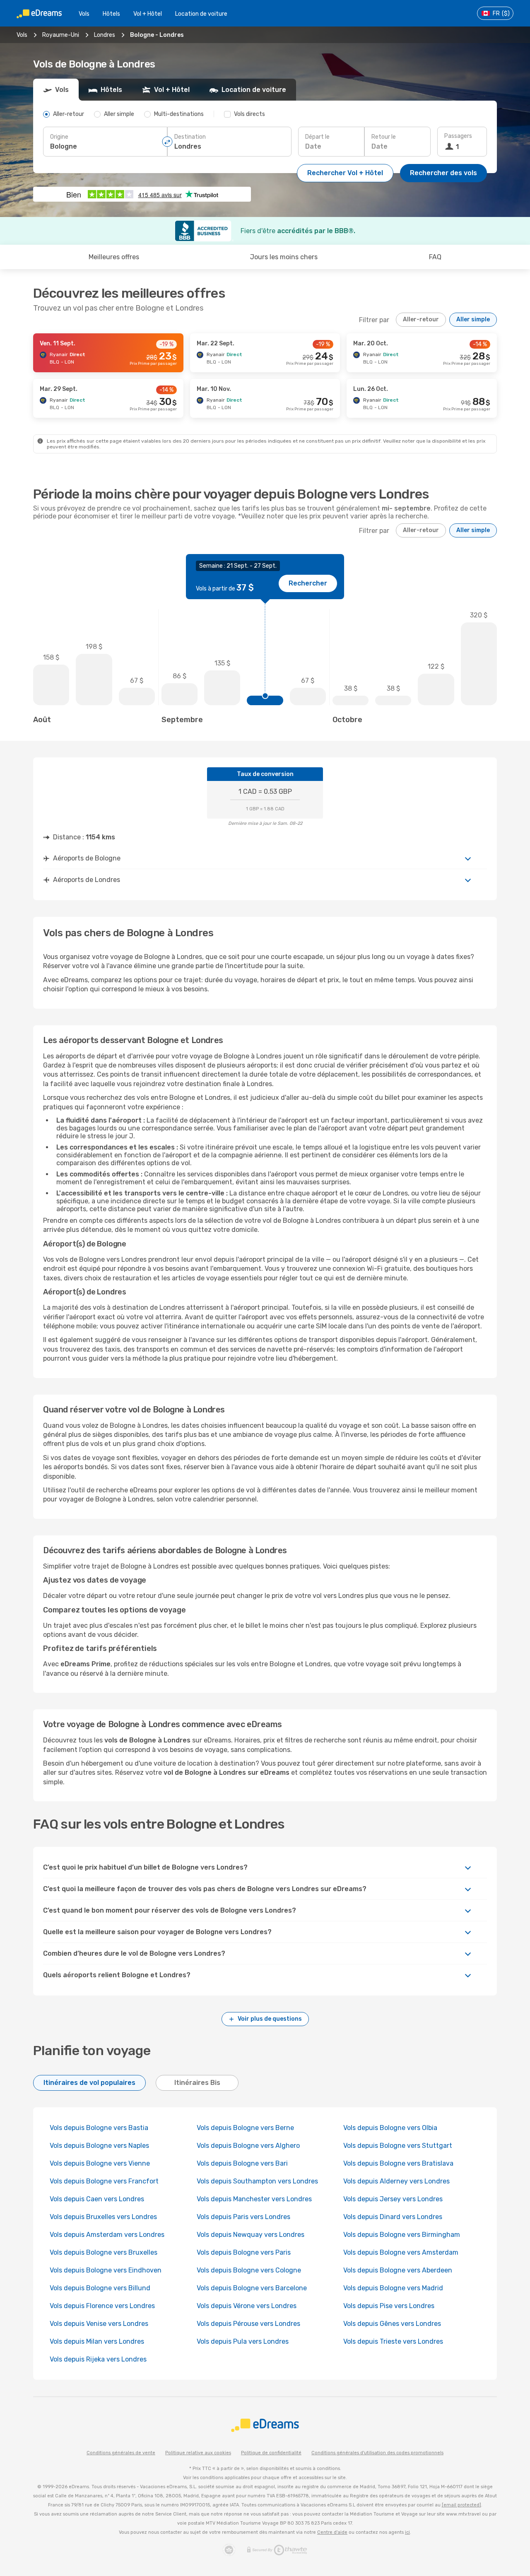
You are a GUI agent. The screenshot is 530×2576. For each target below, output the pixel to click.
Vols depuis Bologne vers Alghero (248, 2146)
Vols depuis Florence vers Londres (102, 2306)
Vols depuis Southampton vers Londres (257, 2181)
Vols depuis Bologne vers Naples (99, 2146)
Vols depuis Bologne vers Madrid (393, 2288)
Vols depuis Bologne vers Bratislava (398, 2163)
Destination (190, 137)
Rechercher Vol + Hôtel (345, 173)
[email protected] (461, 2505)
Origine (59, 137)
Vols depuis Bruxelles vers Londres (103, 2217)
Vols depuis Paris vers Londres (243, 2217)
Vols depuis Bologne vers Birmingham (402, 2235)
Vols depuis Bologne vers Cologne (249, 2270)
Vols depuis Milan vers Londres (97, 2341)
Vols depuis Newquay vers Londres (251, 2235)
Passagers (458, 136)
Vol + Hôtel (148, 14)
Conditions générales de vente (121, 2453)
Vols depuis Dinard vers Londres (393, 2217)
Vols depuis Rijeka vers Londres (98, 2359)
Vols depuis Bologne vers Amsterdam (401, 2252)
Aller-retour (421, 319)
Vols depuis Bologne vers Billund (100, 2288)
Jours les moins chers (284, 257)
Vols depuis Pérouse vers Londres (248, 2324)
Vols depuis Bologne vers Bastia (99, 2128)
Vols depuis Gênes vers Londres (392, 2324)
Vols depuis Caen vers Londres (97, 2199)
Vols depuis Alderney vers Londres (396, 2181)
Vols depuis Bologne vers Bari (242, 2163)
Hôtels (111, 14)
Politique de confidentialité (271, 2453)
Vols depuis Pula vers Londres (243, 2341)
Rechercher (308, 583)
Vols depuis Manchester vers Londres (254, 2199)
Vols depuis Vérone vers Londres (247, 2306)
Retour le (384, 137)
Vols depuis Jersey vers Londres (393, 2199)
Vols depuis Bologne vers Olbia (390, 2128)
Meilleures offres (114, 257)
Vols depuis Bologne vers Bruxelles (104, 2252)
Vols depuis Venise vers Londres (99, 2324)
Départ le (317, 137)
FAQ (435, 257)
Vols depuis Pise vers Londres (389, 2306)
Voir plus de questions (270, 2019)
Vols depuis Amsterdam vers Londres (107, 2235)
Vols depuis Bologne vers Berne (245, 2128)
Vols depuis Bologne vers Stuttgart (398, 2146)
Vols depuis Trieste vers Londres (393, 2341)
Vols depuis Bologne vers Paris (244, 2252)
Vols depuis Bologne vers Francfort (104, 2181)
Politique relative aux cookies (198, 2453)
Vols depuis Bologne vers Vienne (100, 2163)
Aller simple (473, 319)
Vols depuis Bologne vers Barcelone (252, 2288)
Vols (84, 14)
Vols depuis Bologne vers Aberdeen (398, 2270)
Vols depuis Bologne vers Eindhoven (106, 2270)
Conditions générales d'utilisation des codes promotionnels (377, 2453)
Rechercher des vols (443, 173)
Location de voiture (201, 14)
